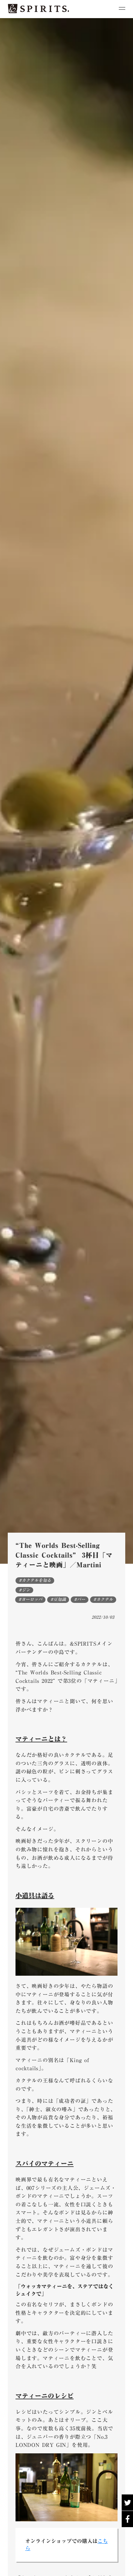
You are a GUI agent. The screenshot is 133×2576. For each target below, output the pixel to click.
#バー (80, 1600)
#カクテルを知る (35, 1581)
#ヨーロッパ (30, 1600)
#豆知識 (58, 1600)
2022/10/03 (103, 1617)
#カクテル (103, 1600)
